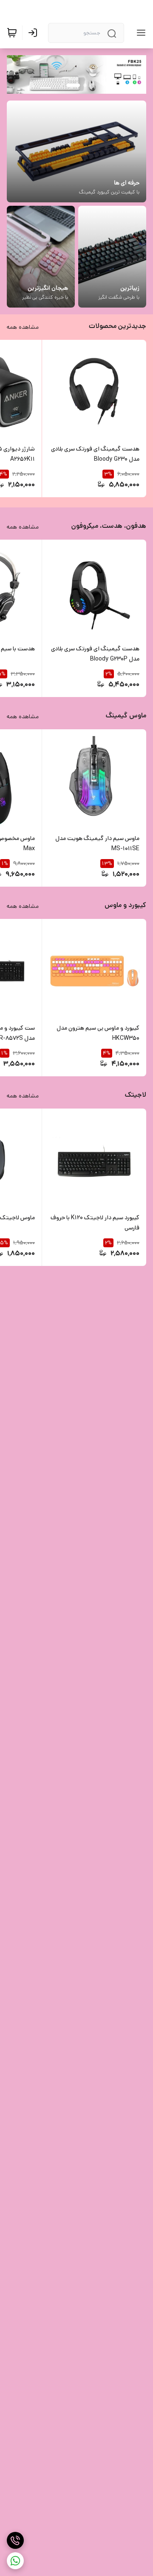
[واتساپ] (15, 2561)
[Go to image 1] (85, 85)
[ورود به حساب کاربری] (34, 33)
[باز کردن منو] (139, 33)
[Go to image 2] (73, 85)
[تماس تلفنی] (15, 2540)
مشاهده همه (23, 327)
